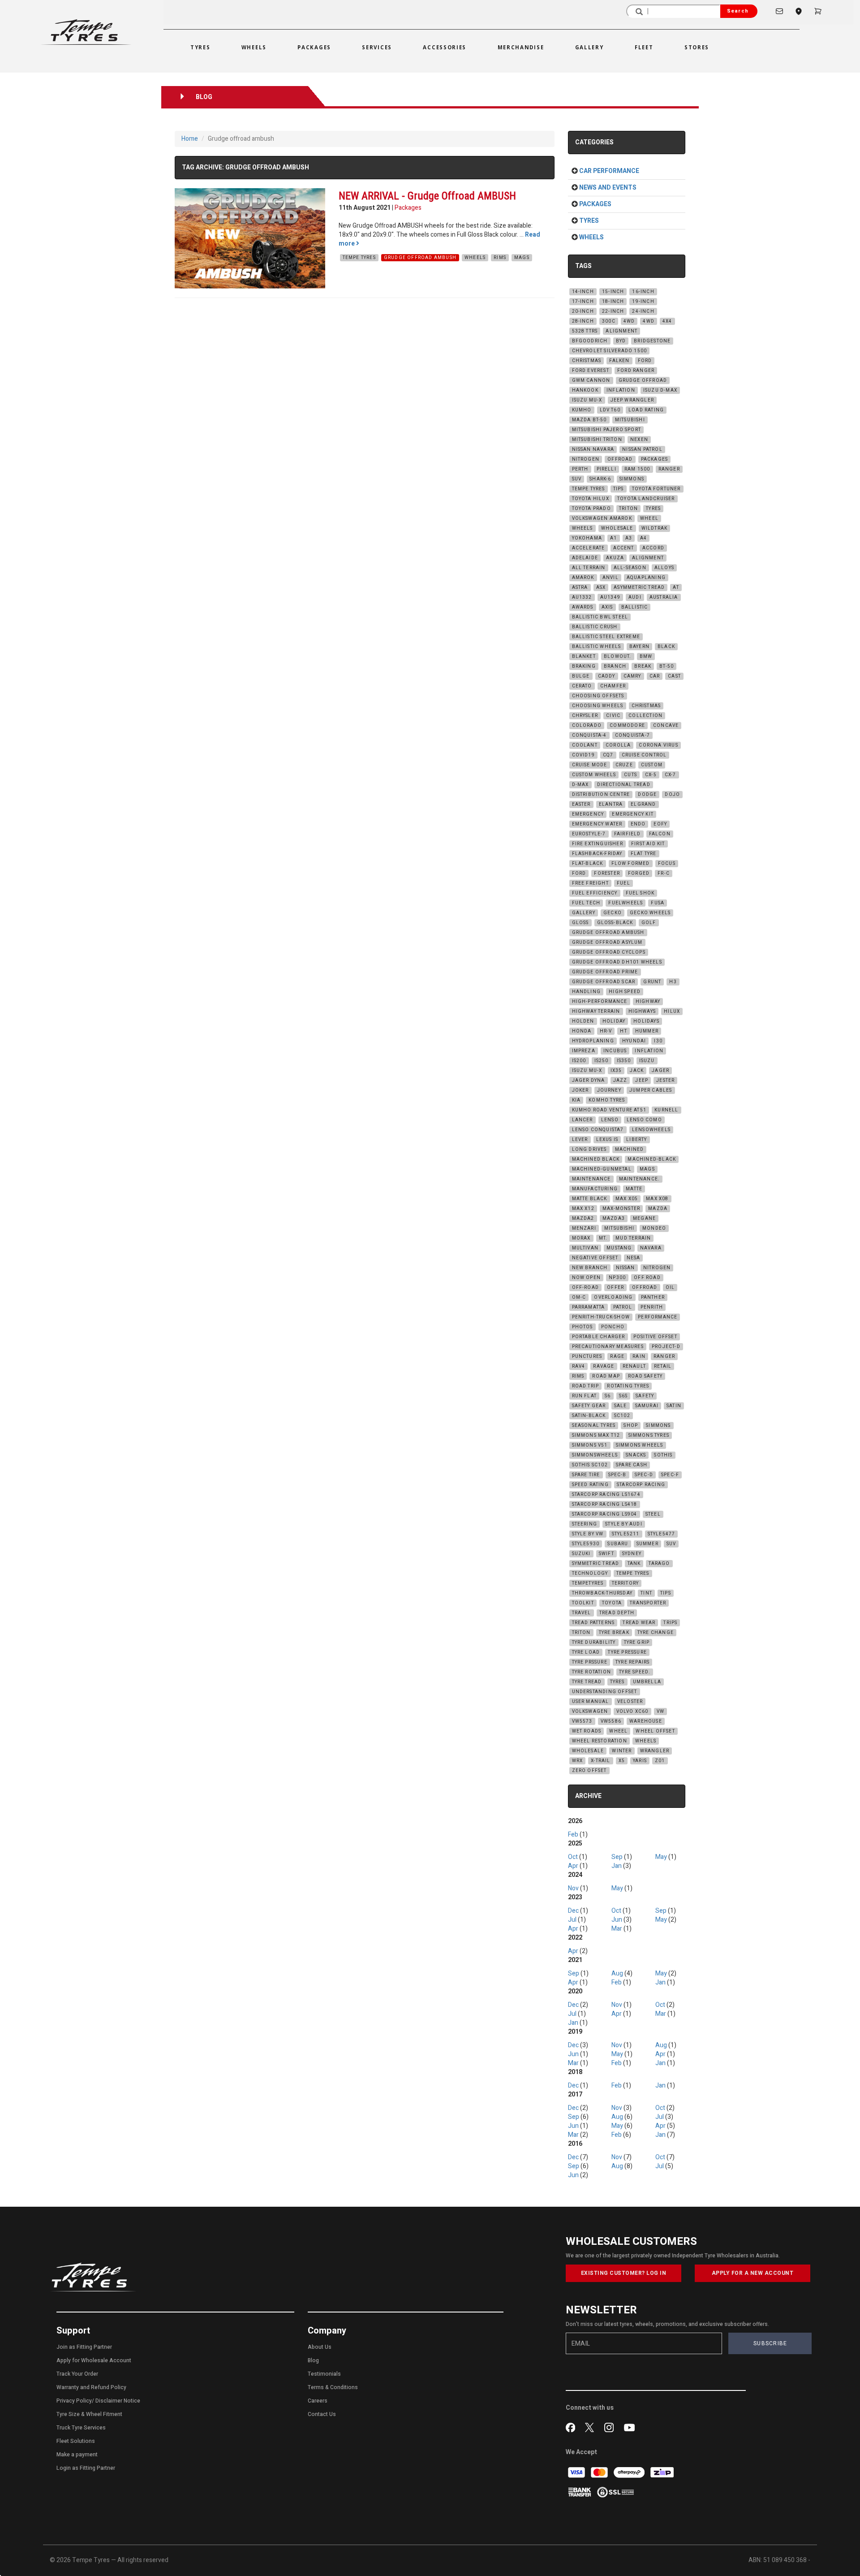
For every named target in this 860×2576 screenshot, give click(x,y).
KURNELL (666, 1110)
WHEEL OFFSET (655, 1731)
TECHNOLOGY (590, 1573)
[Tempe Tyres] (86, 32)
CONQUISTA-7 (632, 735)
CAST (674, 676)
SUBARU (618, 1544)
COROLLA (618, 745)
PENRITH (652, 1307)
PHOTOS (583, 1327)
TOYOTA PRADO (591, 509)
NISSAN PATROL (642, 450)
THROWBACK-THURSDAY (602, 1593)
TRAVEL (582, 1613)
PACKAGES (655, 459)
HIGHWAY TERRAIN (596, 1011)
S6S (623, 1396)
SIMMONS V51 (590, 1445)
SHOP (631, 1426)
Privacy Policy (74, 2401)
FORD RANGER (636, 371)
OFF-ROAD (586, 1288)
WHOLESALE (617, 528)
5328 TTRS (585, 331)
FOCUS (667, 864)
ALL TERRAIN (589, 568)
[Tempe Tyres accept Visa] (577, 2472)
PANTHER (653, 1297)
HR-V (606, 1031)
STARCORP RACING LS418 (605, 1504)
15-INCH (613, 292)
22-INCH (613, 311)
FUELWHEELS (626, 903)
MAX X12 (583, 1209)
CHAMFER (613, 686)
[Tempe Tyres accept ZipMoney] (662, 2472)
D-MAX (580, 785)
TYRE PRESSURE (627, 1652)
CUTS (630, 775)
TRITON (628, 509)
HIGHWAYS (642, 1011)
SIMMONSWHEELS (595, 1455)
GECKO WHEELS (650, 913)
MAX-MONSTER (621, 1209)
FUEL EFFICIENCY (595, 893)
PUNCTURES (587, 1357)
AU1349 (610, 597)
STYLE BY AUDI (624, 1524)
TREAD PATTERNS (593, 1623)
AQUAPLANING (646, 578)
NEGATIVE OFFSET (595, 1258)
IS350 (624, 1061)
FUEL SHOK (640, 893)
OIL (670, 1288)
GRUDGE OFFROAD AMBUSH (420, 258)
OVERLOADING (613, 1297)
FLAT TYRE (644, 854)
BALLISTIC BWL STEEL (600, 617)
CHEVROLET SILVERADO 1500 (610, 351)
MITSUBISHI (630, 420)
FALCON (660, 834)
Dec (573, 1911)
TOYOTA (612, 1603)
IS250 (602, 1061)
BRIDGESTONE (652, 341)
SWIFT (606, 1554)
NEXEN (639, 440)
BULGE (581, 676)
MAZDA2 (583, 1219)
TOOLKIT (583, 1603)
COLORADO (587, 726)
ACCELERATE (589, 548)
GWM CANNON (591, 380)
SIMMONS (632, 479)
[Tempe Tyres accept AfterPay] (630, 2472)
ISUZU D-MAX (660, 390)
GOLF (649, 923)
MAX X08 (657, 1199)
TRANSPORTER (648, 1603)
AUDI (635, 597)
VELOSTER (630, 1702)
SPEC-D (644, 1475)
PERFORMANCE (658, 1317)
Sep (617, 1857)
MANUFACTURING (595, 1189)
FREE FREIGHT (590, 883)
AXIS (607, 607)
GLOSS (580, 923)
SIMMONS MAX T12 (596, 1435)
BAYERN (639, 647)
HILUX (672, 1011)
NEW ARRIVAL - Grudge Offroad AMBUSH (427, 196)
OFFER (615, 1288)
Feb (573, 1835)
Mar (617, 1929)
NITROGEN (586, 459)
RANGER (669, 469)
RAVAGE (604, 1366)
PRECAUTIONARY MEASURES (608, 1347)
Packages (408, 208)
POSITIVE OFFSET (655, 1337)
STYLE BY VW (588, 1534)
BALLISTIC (635, 607)
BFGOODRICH (590, 341)
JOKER (580, 1090)
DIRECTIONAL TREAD (624, 785)
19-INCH (643, 302)
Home (190, 139)
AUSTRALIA (664, 597)
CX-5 (651, 775)
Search (738, 11)
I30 (658, 1041)
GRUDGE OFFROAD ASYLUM (607, 942)
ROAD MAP (606, 1376)
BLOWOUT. (618, 657)
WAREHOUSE (646, 1721)
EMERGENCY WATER (597, 824)
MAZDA (658, 1209)
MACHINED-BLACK (652, 1159)
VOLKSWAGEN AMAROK (602, 519)
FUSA (658, 903)
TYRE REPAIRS (632, 1662)
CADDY (607, 676)
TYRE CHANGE (656, 1633)
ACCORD (653, 548)
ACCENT (624, 548)
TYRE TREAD (587, 1682)
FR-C (664, 873)
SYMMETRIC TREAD (596, 1564)
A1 (613, 538)
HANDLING (587, 992)
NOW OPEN (587, 1278)
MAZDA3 (614, 1219)
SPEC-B (617, 1475)
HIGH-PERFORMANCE (600, 1002)
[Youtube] (629, 2427)
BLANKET (584, 657)
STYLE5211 (626, 1534)
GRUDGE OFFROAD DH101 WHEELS (617, 962)
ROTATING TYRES (628, 1386)
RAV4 (579, 1366)
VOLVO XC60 (632, 1712)
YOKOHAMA (587, 538)
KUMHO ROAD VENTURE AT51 (609, 1110)
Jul (572, 1920)
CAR (655, 676)
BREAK (643, 666)
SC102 (622, 1416)
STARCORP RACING (641, 1485)
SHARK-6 (600, 479)
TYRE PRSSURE (590, 1662)
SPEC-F (670, 1475)
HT (623, 1031)
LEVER (580, 1140)
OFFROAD (620, 459)
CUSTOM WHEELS (594, 775)
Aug (617, 1973)
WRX (578, 1761)
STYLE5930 (586, 1544)
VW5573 (582, 1721)
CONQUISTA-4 (589, 735)
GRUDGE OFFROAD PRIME (605, 972)
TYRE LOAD (586, 1652)
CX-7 (671, 775)
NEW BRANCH (590, 1268)
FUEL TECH (586, 903)
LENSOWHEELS (651, 1130)
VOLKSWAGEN (590, 1712)
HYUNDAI (634, 1041)
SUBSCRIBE (770, 2343)
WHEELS (475, 258)
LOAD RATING (646, 410)
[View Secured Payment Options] (615, 2492)
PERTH (580, 469)
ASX (601, 588)
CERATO (582, 686)
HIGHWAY (648, 1002)
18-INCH (613, 302)
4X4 (667, 321)
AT (676, 588)
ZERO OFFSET (589, 1771)
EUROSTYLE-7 (589, 834)
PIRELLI (606, 469)
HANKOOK (585, 390)
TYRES (653, 509)
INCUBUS (615, 1051)
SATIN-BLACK (589, 1416)
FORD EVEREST (591, 371)
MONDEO (654, 1228)
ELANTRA (611, 804)
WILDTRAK (655, 528)
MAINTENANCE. (639, 1179)
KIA (576, 1100)
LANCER (583, 1120)
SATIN (674, 1406)
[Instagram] (611, 2427)
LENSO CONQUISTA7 (598, 1130)
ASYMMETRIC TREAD (639, 588)
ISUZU (647, 1061)
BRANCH (615, 666)
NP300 (617, 1278)
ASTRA (580, 588)
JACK (637, 1071)
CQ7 (608, 755)
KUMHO (582, 410)
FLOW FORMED (631, 864)
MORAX (581, 1238)
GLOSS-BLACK (615, 923)
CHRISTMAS (587, 361)
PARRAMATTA (589, 1307)
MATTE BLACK (590, 1199)
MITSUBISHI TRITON (597, 440)
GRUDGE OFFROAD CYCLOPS (609, 952)
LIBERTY (636, 1140)
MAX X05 (627, 1199)
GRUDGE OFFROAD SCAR (604, 982)
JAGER (660, 1071)
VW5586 (611, 1721)
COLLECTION (645, 716)
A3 (629, 538)
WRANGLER (655, 1751)
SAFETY (645, 1396)
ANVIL (611, 578)
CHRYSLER (585, 716)
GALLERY (584, 913)
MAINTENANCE (591, 1179)
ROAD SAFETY (645, 1376)
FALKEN (619, 361)
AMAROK (583, 578)
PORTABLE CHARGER (599, 1337)
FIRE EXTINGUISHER (598, 844)
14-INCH (583, 292)
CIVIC (613, 716)
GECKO (613, 913)
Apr (573, 1866)
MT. (603, 1238)
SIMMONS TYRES (649, 1435)
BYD (621, 341)
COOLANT (585, 745)
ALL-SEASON (630, 568)
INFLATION (621, 390)
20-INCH (583, 311)
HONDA (582, 1031)
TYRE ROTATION (592, 1672)
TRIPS (670, 1623)
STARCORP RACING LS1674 (606, 1495)
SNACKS (636, 1455)
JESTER (665, 1081)
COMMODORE (627, 726)
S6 (608, 1396)
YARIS (640, 1761)
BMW (646, 657)
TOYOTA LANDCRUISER (646, 499)
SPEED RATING (590, 1485)
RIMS (500, 258)
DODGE (647, 795)
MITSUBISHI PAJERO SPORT (607, 430)
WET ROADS (587, 1731)
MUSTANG (619, 1248)
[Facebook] (572, 2427)
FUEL (623, 883)
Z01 (660, 1761)
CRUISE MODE (590, 765)
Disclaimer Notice (118, 2401)
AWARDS (583, 607)
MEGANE (644, 1219)
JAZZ (620, 1081)
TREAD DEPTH (617, 1613)
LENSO (610, 1120)
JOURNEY (609, 1090)
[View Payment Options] (580, 2492)
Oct (573, 1857)
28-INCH (583, 321)
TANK (634, 1564)
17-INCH (583, 302)
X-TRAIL (600, 1761)
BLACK (666, 647)
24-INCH (643, 311)
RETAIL (663, 1366)
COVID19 (583, 755)
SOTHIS (663, 1455)
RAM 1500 (637, 469)
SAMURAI (647, 1406)
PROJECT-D (666, 1347)
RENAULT (634, 1366)
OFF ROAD (647, 1278)
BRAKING (584, 666)
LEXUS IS (607, 1140)
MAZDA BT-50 (589, 420)
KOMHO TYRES (607, 1100)
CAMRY (632, 676)
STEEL (653, 1514)
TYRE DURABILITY (594, 1642)
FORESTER (607, 873)
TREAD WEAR (639, 1623)
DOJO (672, 795)
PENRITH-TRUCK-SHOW (601, 1317)
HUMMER (647, 1031)
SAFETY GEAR (589, 1406)
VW (660, 1712)
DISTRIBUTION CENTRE (601, 795)
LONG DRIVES (589, 1150)
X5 (622, 1761)
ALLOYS (664, 568)
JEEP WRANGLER (632, 400)
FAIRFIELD (628, 834)
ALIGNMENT (621, 331)
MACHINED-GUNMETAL (602, 1169)
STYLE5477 (662, 1534)
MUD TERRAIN (633, 1238)
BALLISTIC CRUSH (595, 627)
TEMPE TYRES (359, 258)
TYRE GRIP (637, 1642)
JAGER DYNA (589, 1081)
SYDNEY (632, 1554)
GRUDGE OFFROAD (643, 380)
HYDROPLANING (593, 1041)
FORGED (639, 873)
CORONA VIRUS (658, 745)
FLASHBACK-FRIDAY (597, 854)
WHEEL (649, 519)
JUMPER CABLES (651, 1090)
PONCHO (613, 1327)
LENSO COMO (644, 1120)
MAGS (522, 258)
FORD (645, 361)
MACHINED (630, 1150)
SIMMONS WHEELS (640, 1445)
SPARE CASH (632, 1465)
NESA (634, 1258)
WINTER (622, 1751)
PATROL (623, 1307)
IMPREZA (584, 1051)
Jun (617, 1920)
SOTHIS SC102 (590, 1465)
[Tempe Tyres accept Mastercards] (600, 2472)
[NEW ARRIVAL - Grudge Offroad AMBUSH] (250, 238)
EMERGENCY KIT (633, 814)
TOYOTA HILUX (591, 499)
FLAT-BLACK (588, 864)
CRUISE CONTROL (644, 755)
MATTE (634, 1189)
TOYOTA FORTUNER (656, 489)
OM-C (579, 1297)
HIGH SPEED (625, 992)
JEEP (642, 1081)
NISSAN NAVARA (593, 450)
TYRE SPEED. (635, 1672)
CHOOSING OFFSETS (598, 696)
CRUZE (624, 765)
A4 (643, 538)
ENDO (638, 824)
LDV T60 (610, 410)
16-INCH (643, 292)
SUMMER (647, 1544)
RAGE (617, 1357)
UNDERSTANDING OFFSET (605, 1692)
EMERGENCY (588, 814)
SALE (621, 1406)
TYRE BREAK (614, 1633)
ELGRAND (643, 804)
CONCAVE (666, 726)
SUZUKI (581, 1554)
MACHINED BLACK (596, 1159)
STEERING (585, 1524)
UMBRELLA (647, 1682)
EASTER (581, 804)
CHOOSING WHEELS (598, 706)
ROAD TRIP (586, 1386)
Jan (617, 1866)
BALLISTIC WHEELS (597, 647)
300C (609, 321)
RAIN (639, 1357)
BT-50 (666, 666)
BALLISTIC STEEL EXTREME (606, 637)
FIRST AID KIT (648, 844)
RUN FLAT (585, 1396)
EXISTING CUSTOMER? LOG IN (624, 2273)
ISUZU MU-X (587, 400)
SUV (577, 479)
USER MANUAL (591, 1702)
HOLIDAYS (646, 1021)
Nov (573, 1888)
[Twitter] (591, 2427)
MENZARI (584, 1228)
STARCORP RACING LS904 (605, 1514)
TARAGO (659, 1564)
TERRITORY (626, 1583)
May (661, 1857)
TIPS (619, 489)
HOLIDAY (614, 1021)
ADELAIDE (585, 558)
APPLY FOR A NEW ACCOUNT (753, 2273)
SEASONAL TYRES (594, 1426)
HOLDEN (583, 1021)
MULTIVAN (585, 1248)
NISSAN (626, 1268)
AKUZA (615, 558)
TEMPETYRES (588, 1583)
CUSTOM (652, 765)
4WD (629, 321)
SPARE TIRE (586, 1475)
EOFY (660, 824)
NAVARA (651, 1248)
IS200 (579, 1061)
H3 (673, 982)
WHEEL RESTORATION (600, 1741)
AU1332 (582, 597)
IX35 (616, 1071)
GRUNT (652, 982)
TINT (646, 1593)
